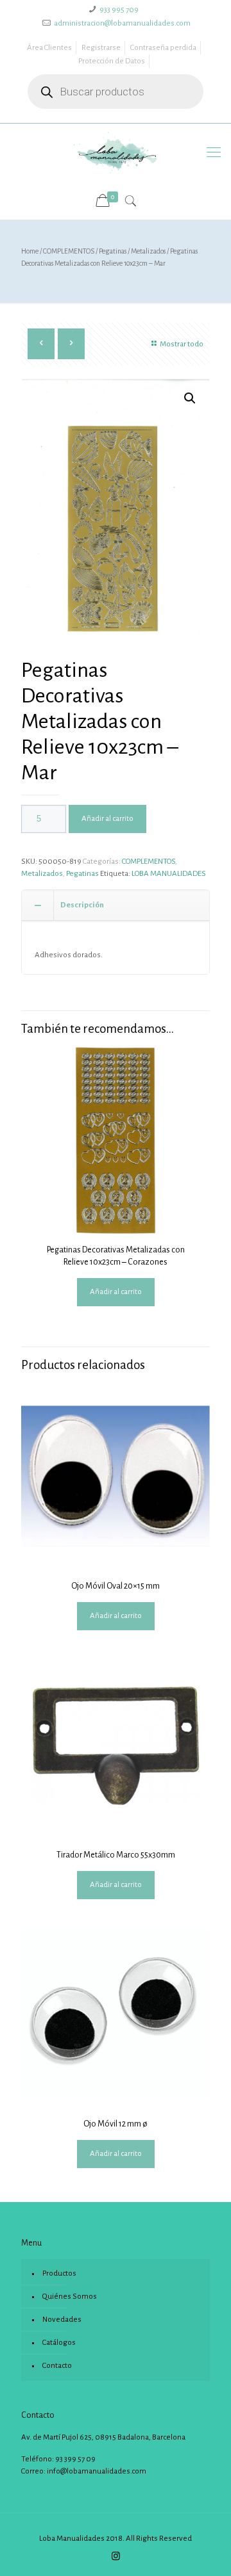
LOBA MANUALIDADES (169, 874)
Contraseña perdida (163, 48)
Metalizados (148, 251)
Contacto (57, 2366)
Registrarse (101, 48)
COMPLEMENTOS (69, 251)
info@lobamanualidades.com (97, 2471)
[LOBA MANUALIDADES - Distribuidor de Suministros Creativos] (116, 152)
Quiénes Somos (70, 2297)
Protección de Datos (112, 61)
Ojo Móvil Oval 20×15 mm (116, 1586)
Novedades (62, 2320)
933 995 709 (119, 10)
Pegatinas (113, 251)
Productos (59, 2273)
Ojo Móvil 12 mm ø (116, 2124)
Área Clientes (49, 48)
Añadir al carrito (107, 819)
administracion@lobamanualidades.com (122, 23)
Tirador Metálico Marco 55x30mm (116, 1855)
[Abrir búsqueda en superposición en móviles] (116, 92)
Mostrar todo (182, 344)
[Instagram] (116, 2556)
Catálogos (59, 2343)
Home (30, 251)
